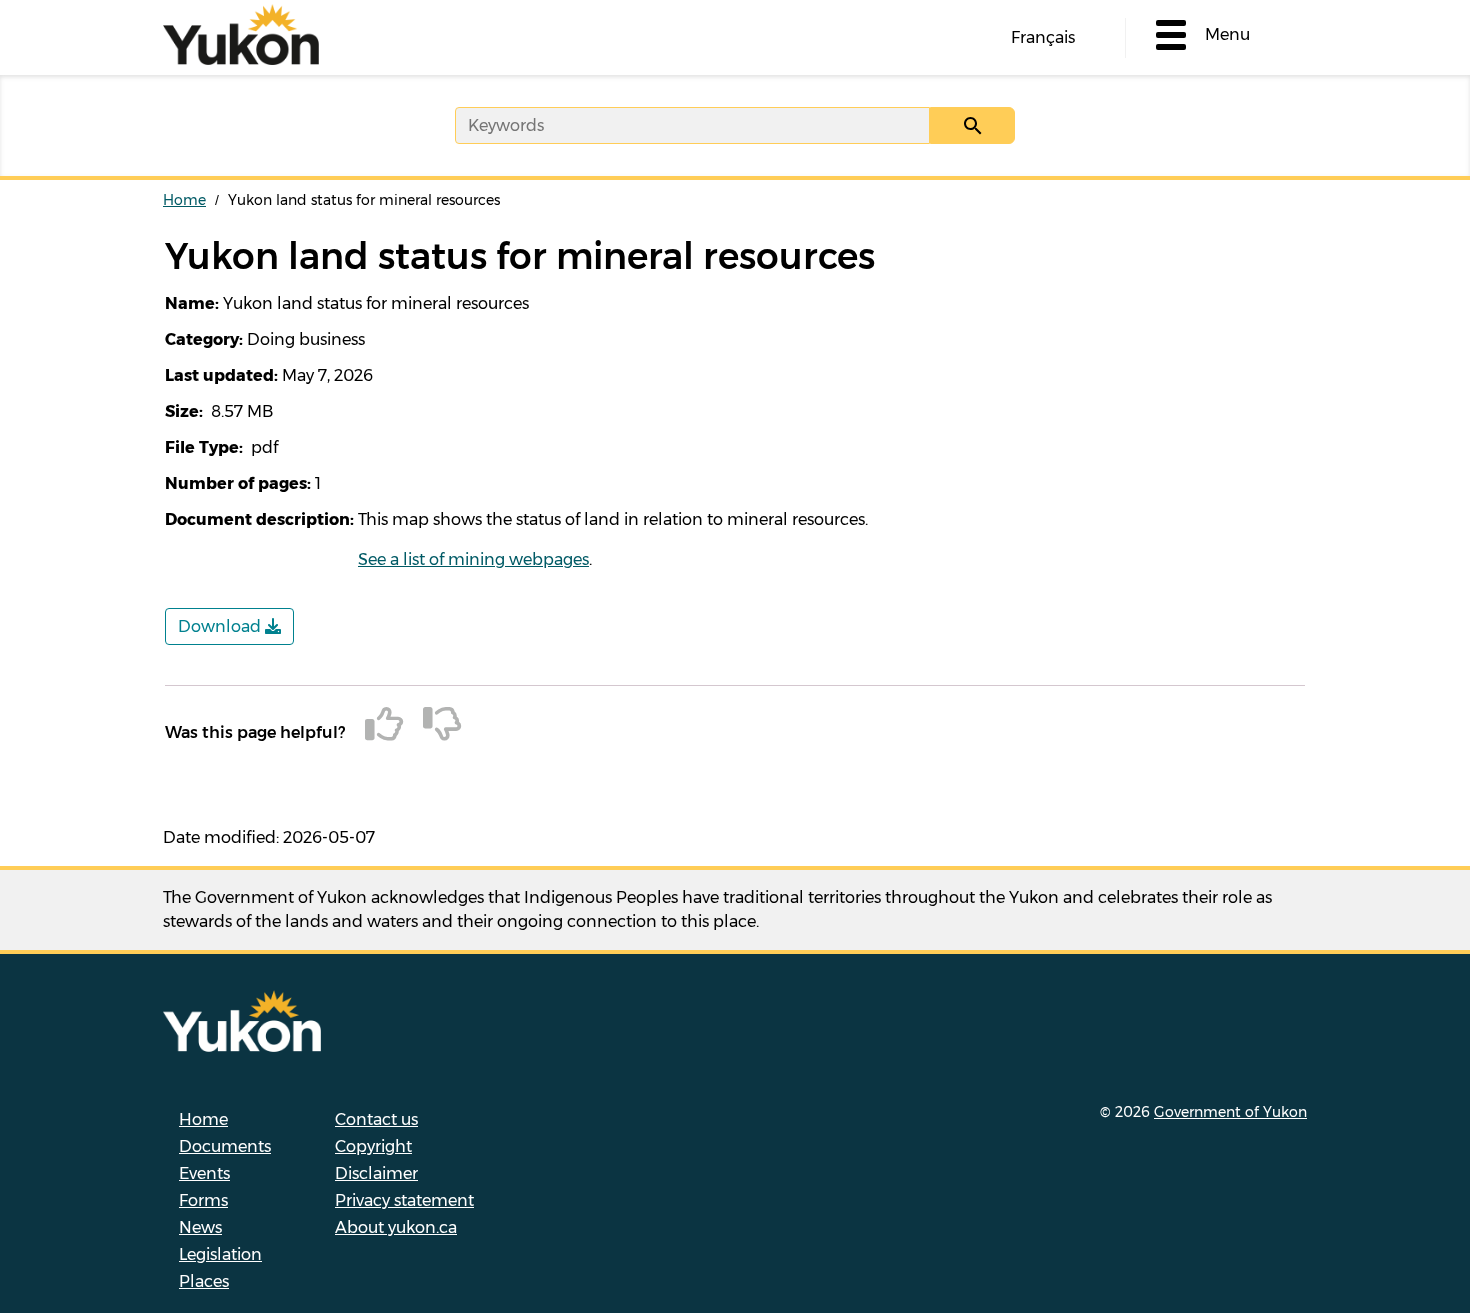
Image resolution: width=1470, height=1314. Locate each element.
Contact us (376, 1119)
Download (221, 626)
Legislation (220, 1254)
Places (204, 1281)
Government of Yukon (1230, 1112)
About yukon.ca (396, 1227)
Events (204, 1173)
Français (1043, 37)
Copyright (373, 1146)
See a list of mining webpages (473, 559)
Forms (203, 1200)
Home (184, 200)
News (200, 1227)
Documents (225, 1146)
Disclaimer (376, 1173)
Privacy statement (404, 1200)
